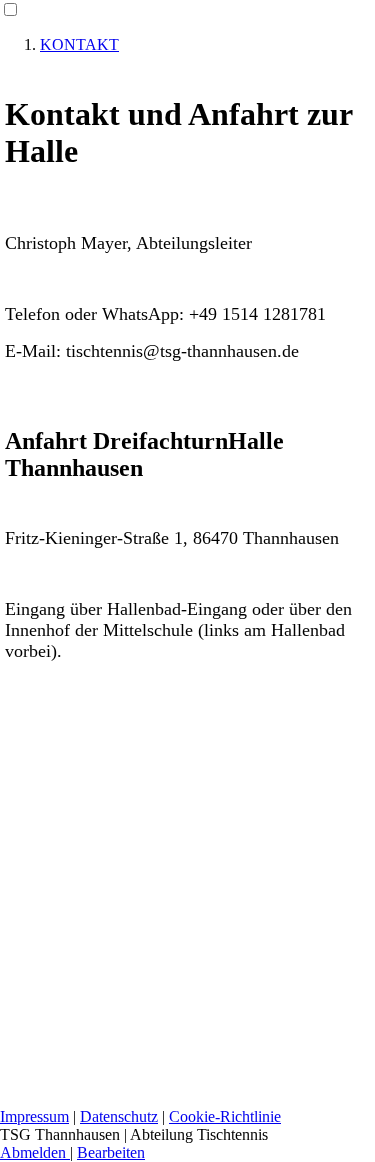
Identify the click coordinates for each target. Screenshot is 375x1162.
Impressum (34, 1116)
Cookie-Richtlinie (225, 1116)
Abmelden (35, 1152)
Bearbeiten (111, 1152)
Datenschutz (119, 1116)
